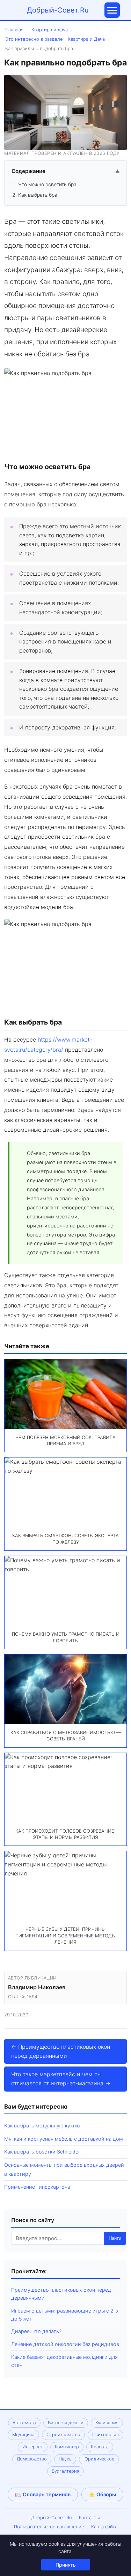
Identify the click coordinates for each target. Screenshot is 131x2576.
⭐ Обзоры (102, 2494)
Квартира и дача (50, 30)
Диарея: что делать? (36, 2331)
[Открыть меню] (112, 10)
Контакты (89, 2518)
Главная (14, 30)
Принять (66, 2565)
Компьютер (67, 2447)
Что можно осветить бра (47, 184)
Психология (105, 2435)
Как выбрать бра (38, 195)
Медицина (23, 2435)
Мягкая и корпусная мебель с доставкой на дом (64, 2139)
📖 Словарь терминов (43, 2494)
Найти (115, 2238)
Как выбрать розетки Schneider (42, 2152)
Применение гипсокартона (37, 2187)
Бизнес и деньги (66, 2423)
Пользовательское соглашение (49, 2527)
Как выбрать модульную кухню (42, 2125)
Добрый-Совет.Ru (58, 10)
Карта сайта (104, 2527)
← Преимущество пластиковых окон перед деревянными (61, 2051)
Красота (100, 2447)
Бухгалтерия (65, 2471)
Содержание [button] (65, 171)
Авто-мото (24, 2423)
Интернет (33, 2447)
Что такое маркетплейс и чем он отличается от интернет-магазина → (61, 2079)
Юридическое (99, 2459)
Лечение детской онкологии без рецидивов (65, 2344)
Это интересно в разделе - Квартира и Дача (55, 39)
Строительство (63, 2435)
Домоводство (32, 2459)
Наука (65, 2459)
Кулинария (107, 2423)
